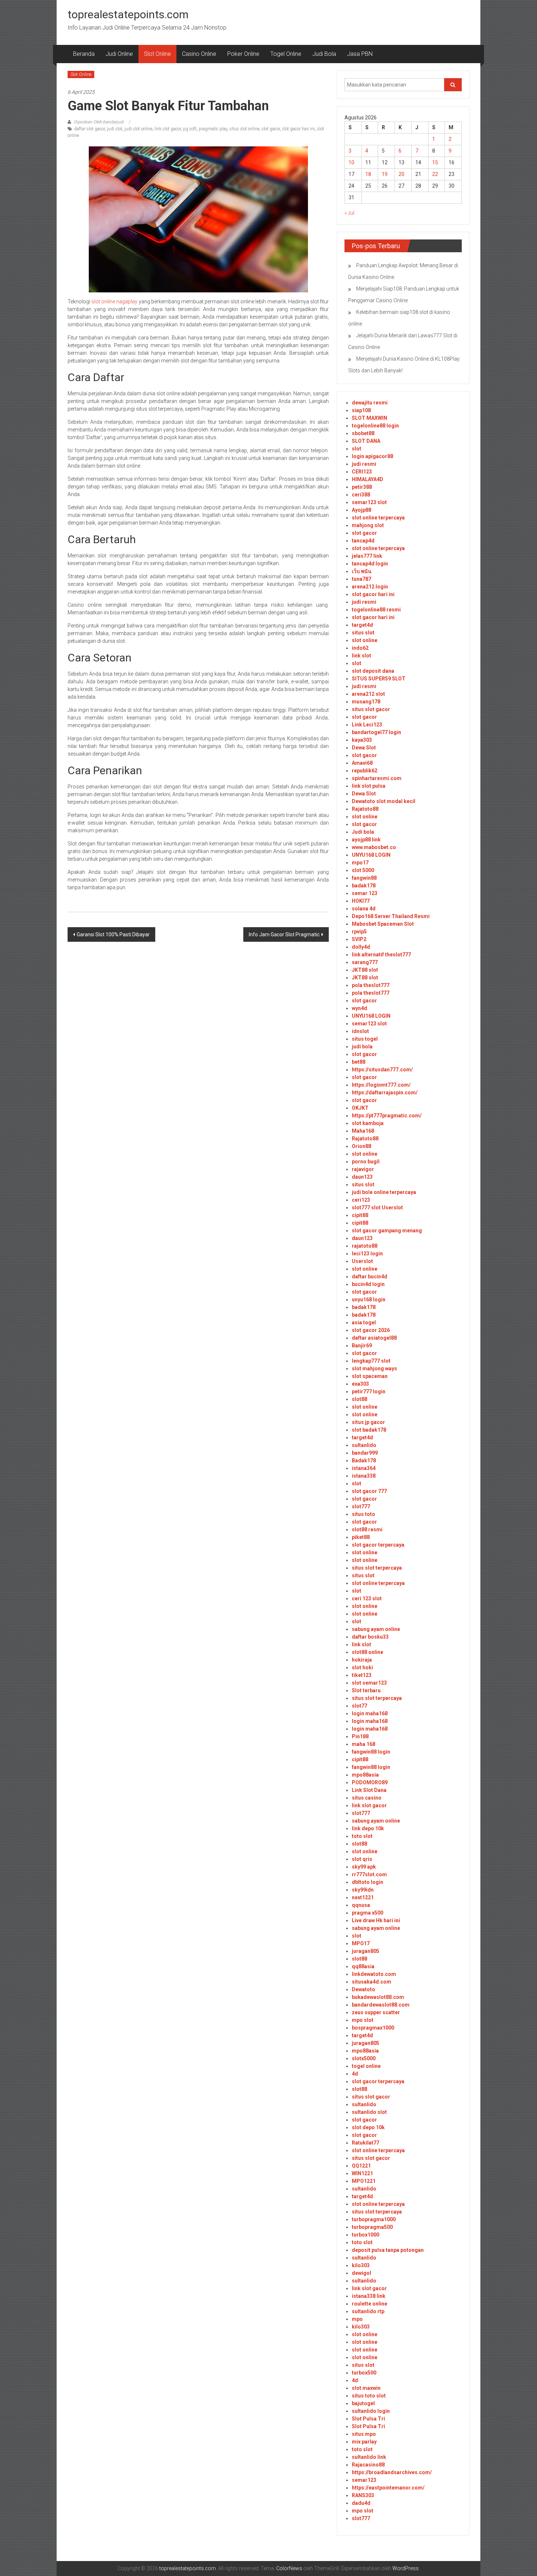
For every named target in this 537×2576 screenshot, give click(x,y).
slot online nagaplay (114, 302)
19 (385, 174)
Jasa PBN (360, 54)
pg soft (190, 129)
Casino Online (199, 54)
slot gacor (271, 129)
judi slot (115, 129)
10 (351, 162)
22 (435, 174)
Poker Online (243, 54)
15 (435, 162)
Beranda (84, 54)
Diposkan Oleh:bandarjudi (99, 122)
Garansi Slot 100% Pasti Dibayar (113, 934)
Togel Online (286, 54)
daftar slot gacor (89, 129)
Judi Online (119, 54)
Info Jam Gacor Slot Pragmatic (284, 934)
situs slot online (244, 129)
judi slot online (138, 129)
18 (368, 174)
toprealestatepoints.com (128, 14)
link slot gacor (168, 129)
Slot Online (157, 54)
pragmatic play (213, 129)
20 (401, 174)
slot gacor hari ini (298, 129)
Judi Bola (324, 54)
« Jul (349, 213)
